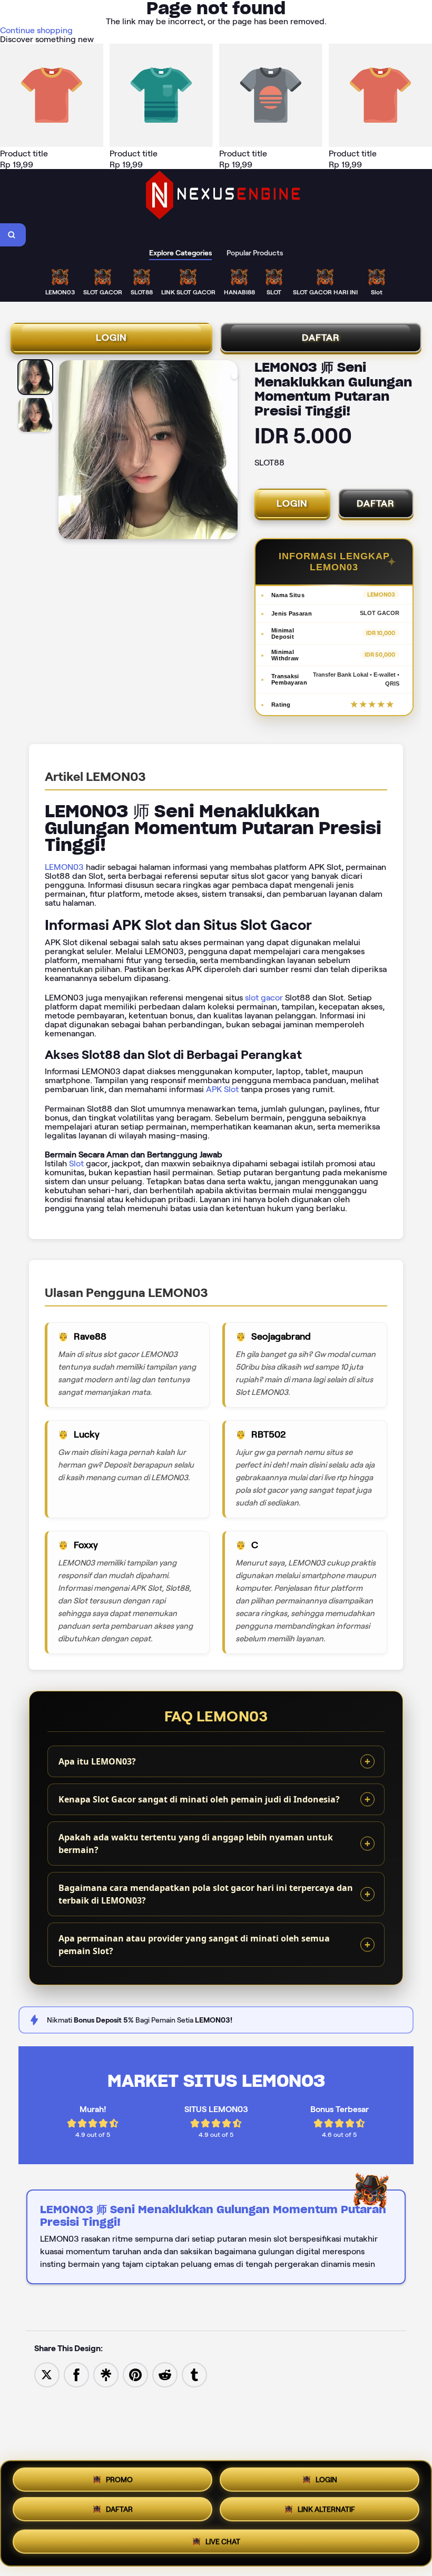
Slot (76, 1163)
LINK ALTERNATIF (326, 2512)
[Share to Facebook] (76, 2374)
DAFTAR (321, 338)
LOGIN (111, 338)
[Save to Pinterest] (135, 2374)
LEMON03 (64, 867)
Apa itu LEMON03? (97, 1761)
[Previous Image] (67, 451)
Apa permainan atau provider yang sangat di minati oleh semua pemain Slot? (194, 1945)
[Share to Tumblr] (194, 2374)
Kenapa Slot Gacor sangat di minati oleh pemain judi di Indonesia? (199, 1799)
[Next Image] (229, 451)
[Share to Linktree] (106, 2374)
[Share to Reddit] (165, 2374)
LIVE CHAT (223, 2542)
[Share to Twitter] (47, 2374)
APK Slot (222, 1089)
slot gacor (264, 998)
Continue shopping (36, 30)
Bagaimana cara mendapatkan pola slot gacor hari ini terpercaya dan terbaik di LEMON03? (206, 1894)
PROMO (119, 2481)
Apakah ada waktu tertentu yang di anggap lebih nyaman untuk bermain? (196, 1844)
